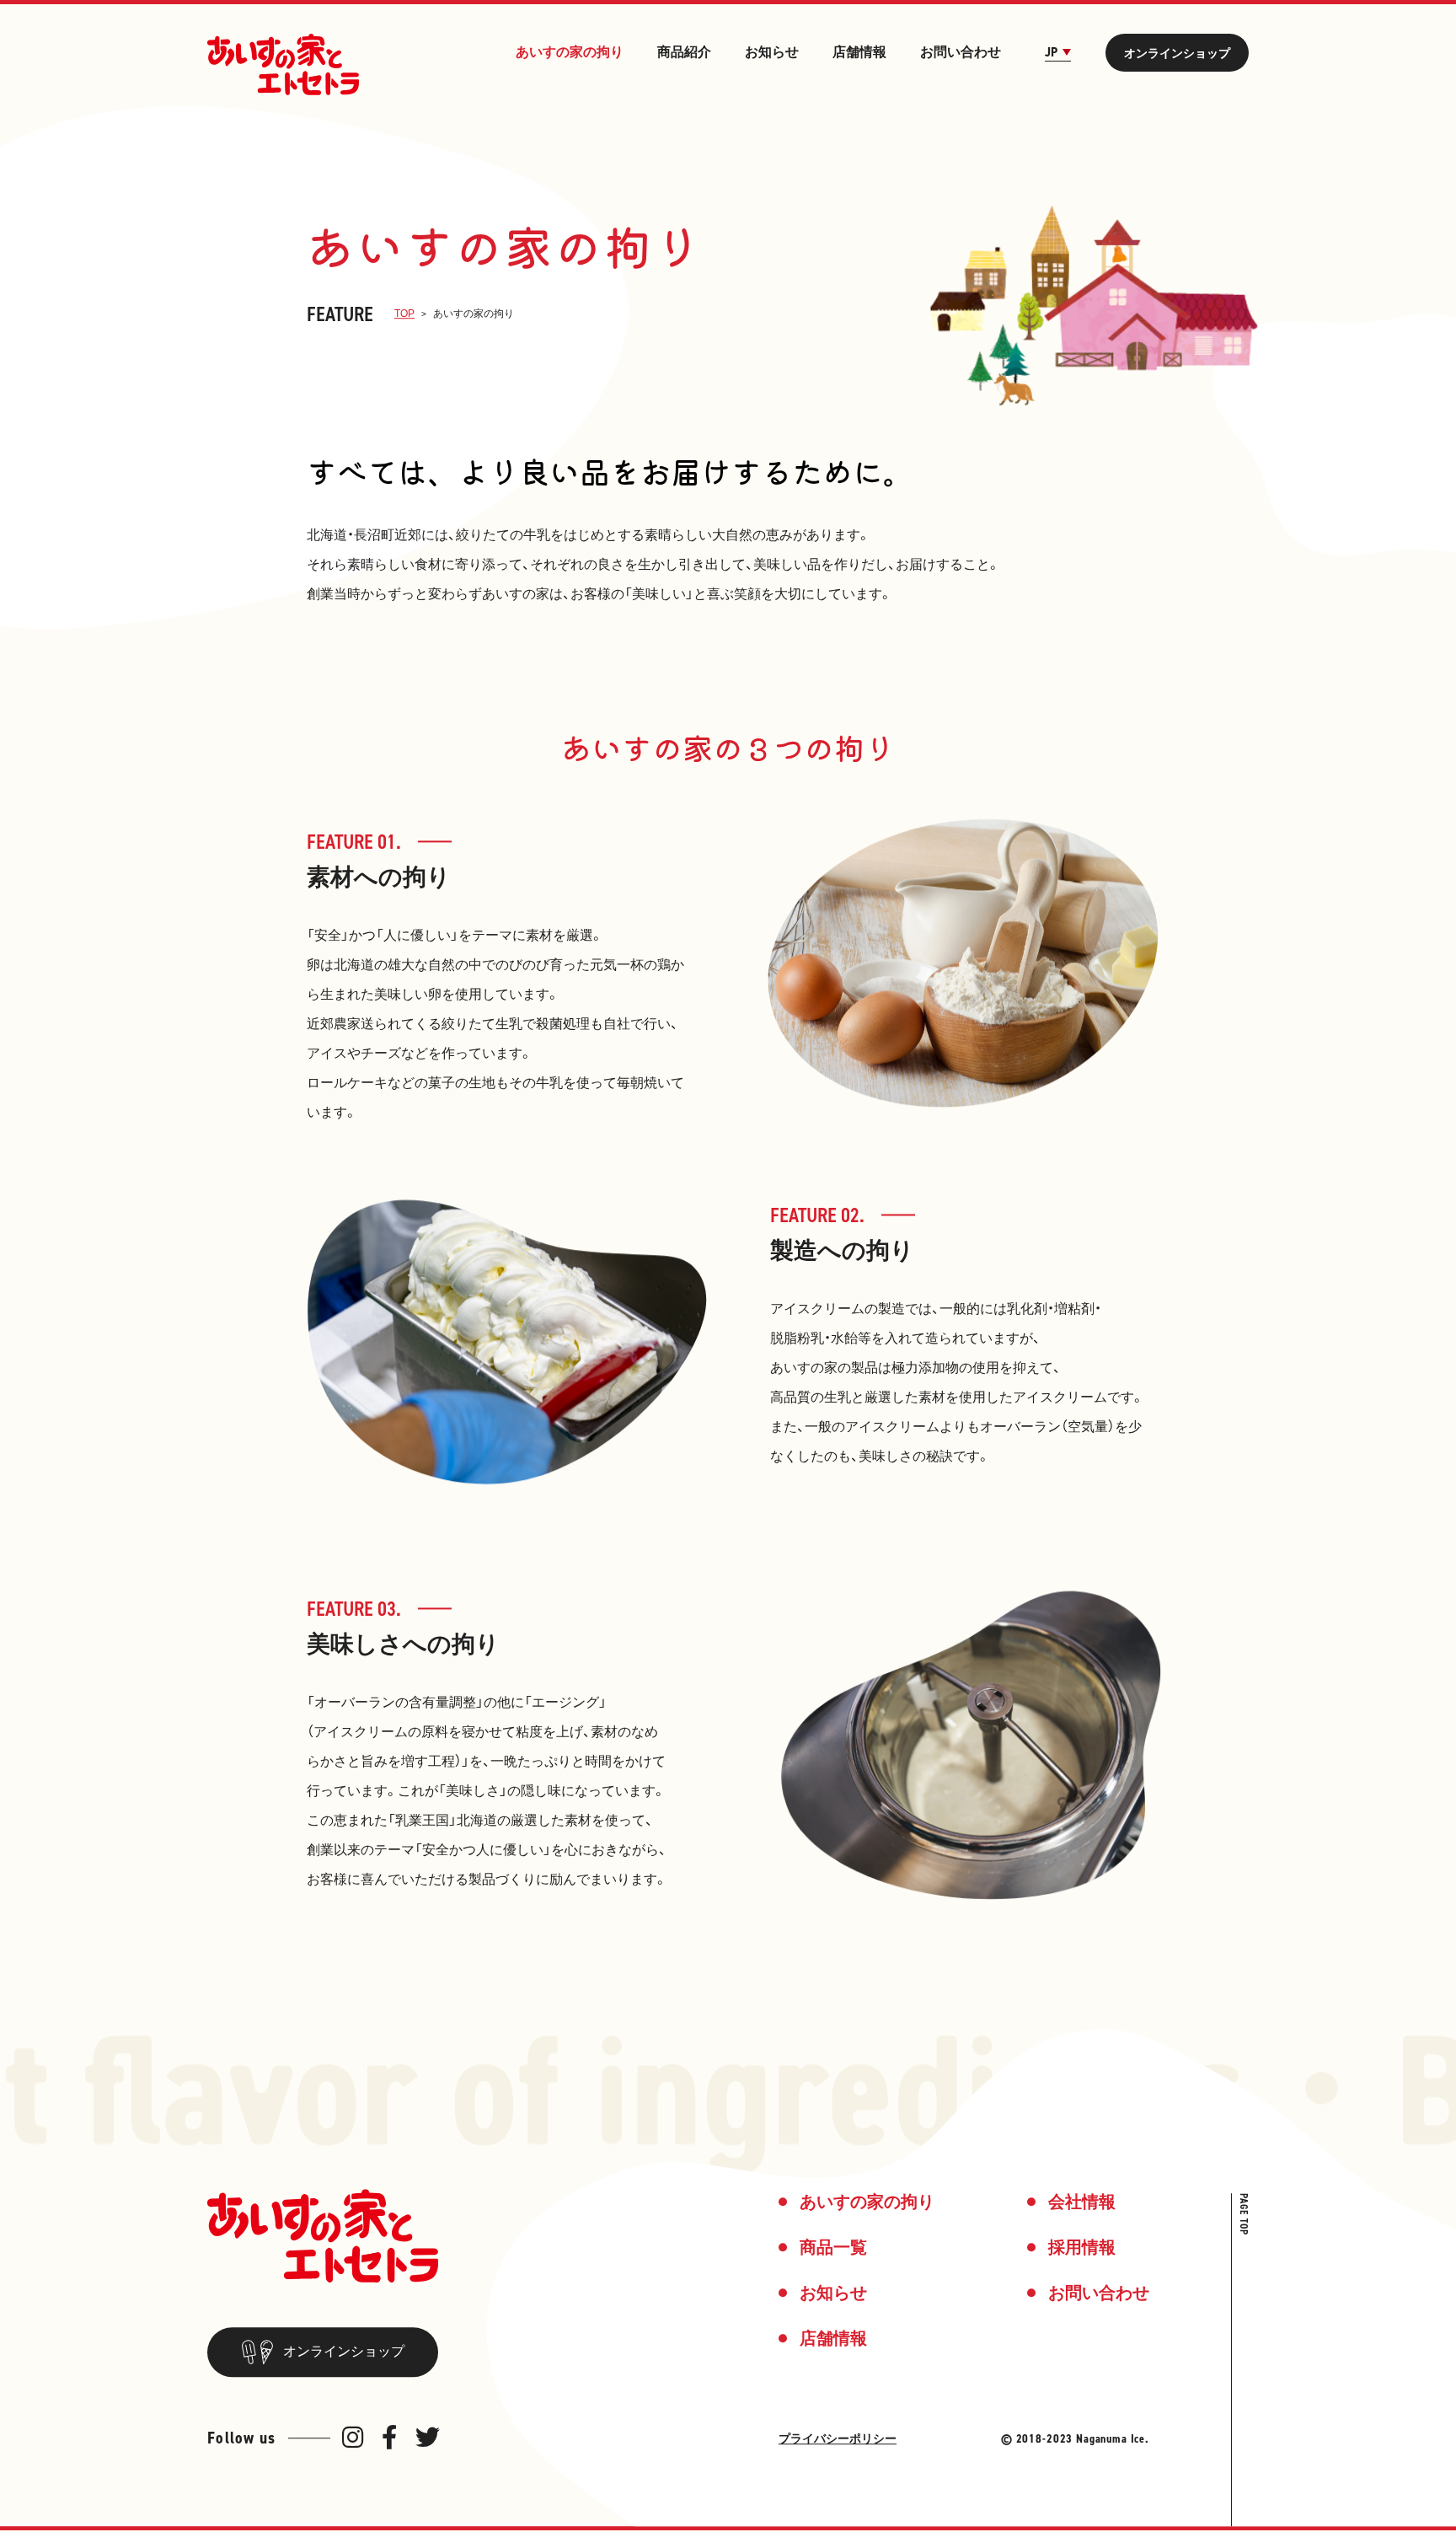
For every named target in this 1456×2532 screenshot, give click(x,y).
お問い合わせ (961, 52)
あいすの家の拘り (570, 52)
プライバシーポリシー (838, 2439)
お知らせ (772, 52)
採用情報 (1082, 2248)
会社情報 (1082, 2202)
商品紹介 (684, 52)
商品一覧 (833, 2248)
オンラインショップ (1177, 53)
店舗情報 (859, 52)
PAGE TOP (1244, 2215)
